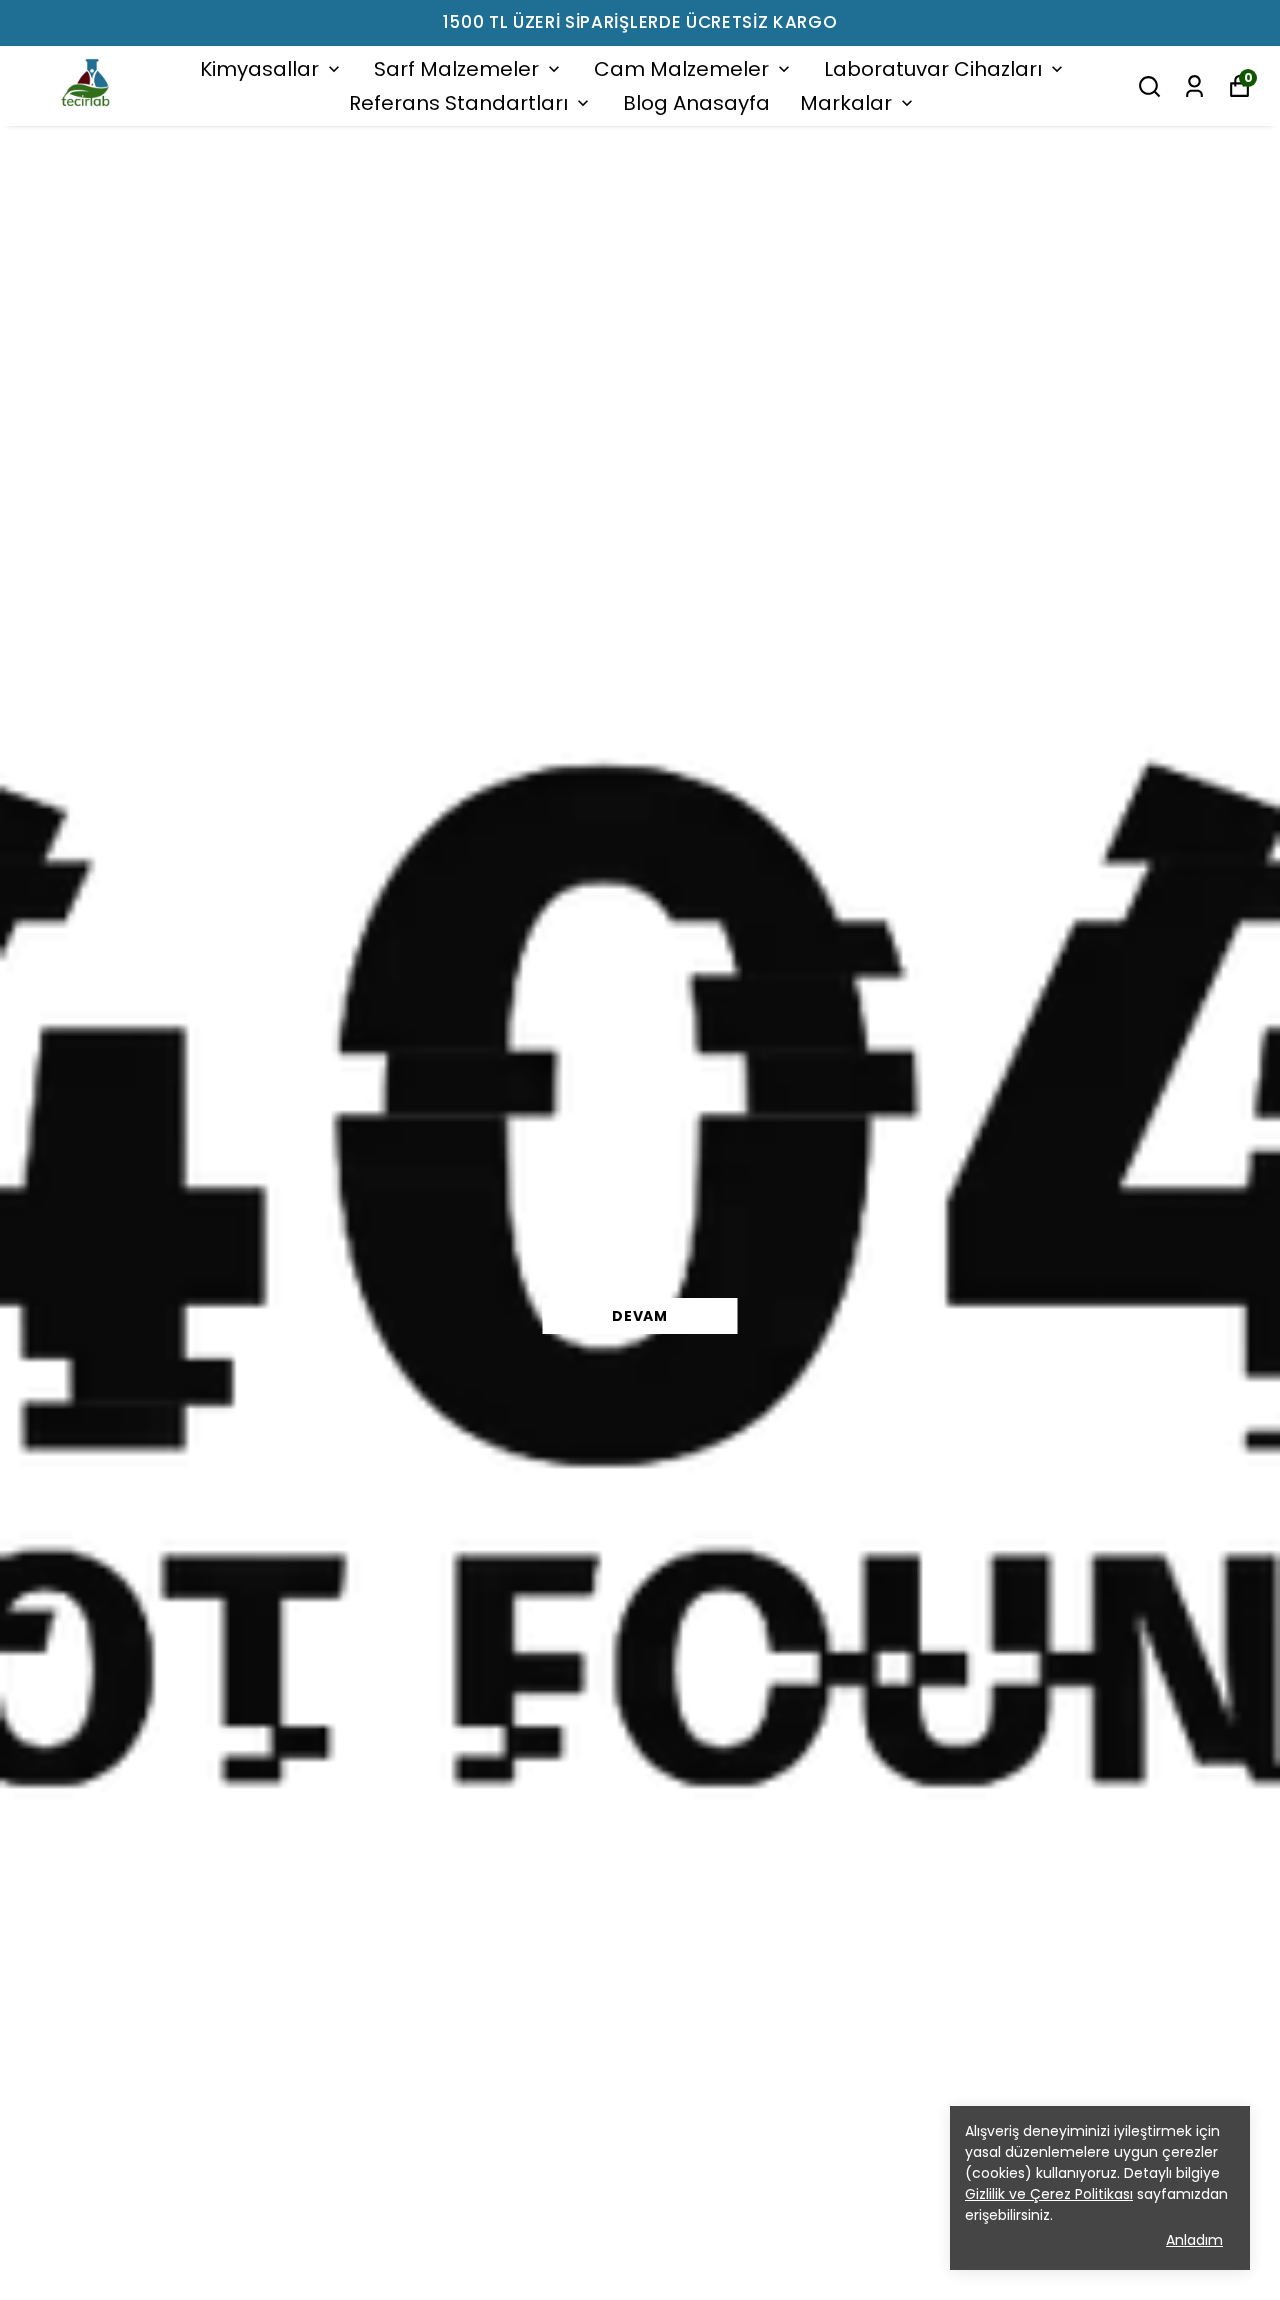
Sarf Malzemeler (456, 69)
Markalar (846, 103)
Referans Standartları (458, 103)
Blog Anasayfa (696, 103)
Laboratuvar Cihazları (933, 69)
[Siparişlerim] (1194, 86)
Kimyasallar (259, 69)
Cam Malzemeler (681, 69)
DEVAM (640, 1316)
